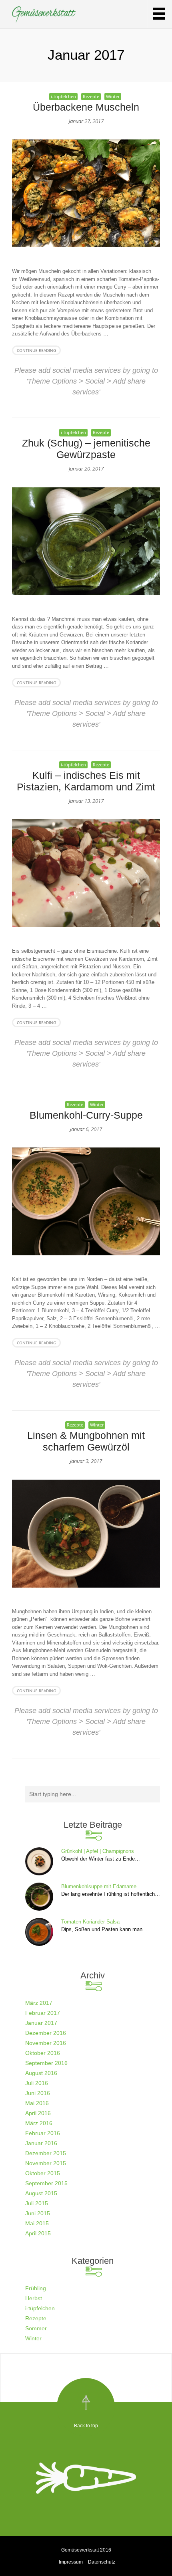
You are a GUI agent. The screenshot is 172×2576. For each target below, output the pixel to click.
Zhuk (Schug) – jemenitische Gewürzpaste (86, 449)
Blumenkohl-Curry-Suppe (86, 1115)
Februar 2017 (43, 2013)
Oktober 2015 (43, 2173)
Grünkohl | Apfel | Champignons (98, 1851)
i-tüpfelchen (63, 96)
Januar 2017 (41, 2023)
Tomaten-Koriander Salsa (90, 1922)
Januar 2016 (41, 2143)
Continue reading (36, 350)
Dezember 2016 (46, 2033)
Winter (113, 96)
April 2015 (38, 2233)
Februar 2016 (43, 2133)
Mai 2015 (37, 2223)
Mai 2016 (37, 2103)
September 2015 (46, 2183)
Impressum (71, 2562)
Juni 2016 (38, 2093)
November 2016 (46, 2043)
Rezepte (91, 96)
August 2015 (41, 2193)
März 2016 (39, 2123)
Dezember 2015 (46, 2153)
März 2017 (39, 2003)
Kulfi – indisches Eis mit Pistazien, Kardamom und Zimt (86, 781)
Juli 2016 (37, 2083)
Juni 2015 (38, 2213)
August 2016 (41, 2073)
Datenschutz (102, 2562)
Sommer (36, 2328)
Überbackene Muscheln (86, 107)
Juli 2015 (37, 2203)
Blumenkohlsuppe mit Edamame (99, 1886)
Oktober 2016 (43, 2053)
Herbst (34, 2298)
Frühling (36, 2288)
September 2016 (46, 2063)
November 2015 (46, 2163)
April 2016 (38, 2113)
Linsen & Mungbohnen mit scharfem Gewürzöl (86, 1441)
